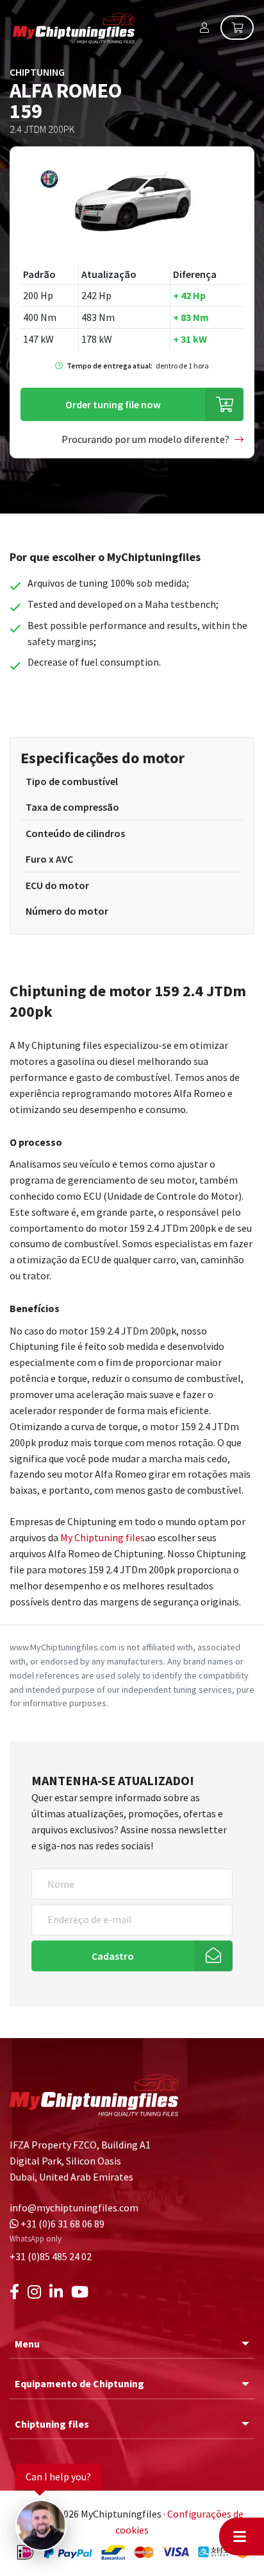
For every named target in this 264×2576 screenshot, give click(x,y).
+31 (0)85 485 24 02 (51, 2256)
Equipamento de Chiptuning (79, 2383)
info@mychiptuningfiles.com (74, 2208)
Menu (27, 2344)
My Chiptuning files (103, 1537)
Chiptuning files (52, 2424)
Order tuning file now (113, 404)
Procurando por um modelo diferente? (145, 439)
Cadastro (113, 1956)
